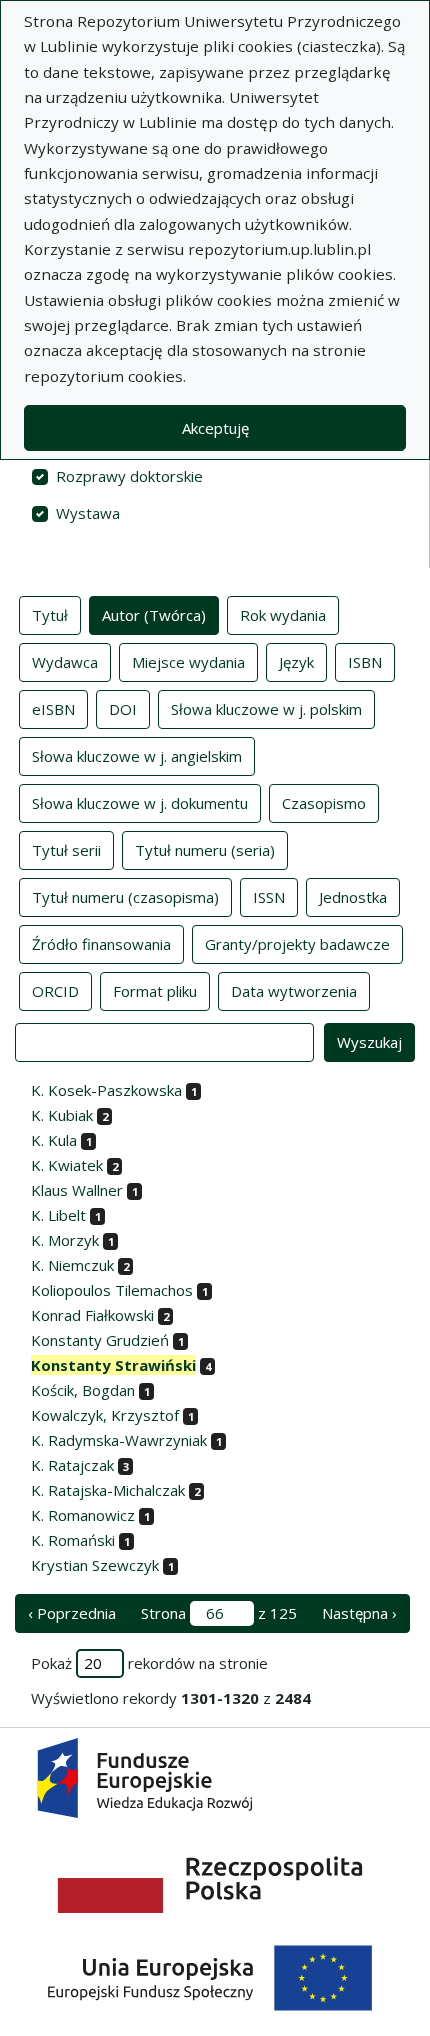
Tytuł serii (66, 850)
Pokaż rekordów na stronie (149, 1663)
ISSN (269, 897)
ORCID (55, 991)
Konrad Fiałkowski (92, 1315)
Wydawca (65, 662)
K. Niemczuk (72, 1265)
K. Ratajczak (72, 1465)
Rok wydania (283, 615)
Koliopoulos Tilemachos (112, 1290)
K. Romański (73, 1540)
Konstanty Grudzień (100, 1340)
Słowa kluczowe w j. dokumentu (140, 803)
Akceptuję (215, 428)
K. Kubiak (62, 1115)
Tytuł (50, 615)
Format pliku (155, 991)
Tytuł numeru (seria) (205, 850)
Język (296, 662)
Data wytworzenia (294, 991)
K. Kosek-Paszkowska (106, 1090)
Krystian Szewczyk (95, 1565)
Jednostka (353, 897)
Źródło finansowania (101, 944)
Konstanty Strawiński (113, 1365)
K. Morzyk (65, 1240)
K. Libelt (58, 1215)
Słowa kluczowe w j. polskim (266, 709)
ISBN (365, 662)
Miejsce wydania (188, 662)
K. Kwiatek (67, 1165)
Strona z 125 (219, 1613)
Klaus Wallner (77, 1190)
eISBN (53, 709)
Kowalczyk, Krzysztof (105, 1415)
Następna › (359, 1613)
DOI (123, 709)
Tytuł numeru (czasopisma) (125, 897)
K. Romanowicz (83, 1515)
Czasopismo (324, 803)
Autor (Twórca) (154, 615)
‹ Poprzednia (72, 1613)
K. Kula (54, 1140)
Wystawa (88, 513)
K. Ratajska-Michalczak (108, 1490)
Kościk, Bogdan (83, 1390)
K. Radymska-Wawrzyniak (119, 1440)
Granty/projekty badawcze (297, 944)
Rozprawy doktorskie (129, 476)
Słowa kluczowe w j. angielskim (137, 756)
